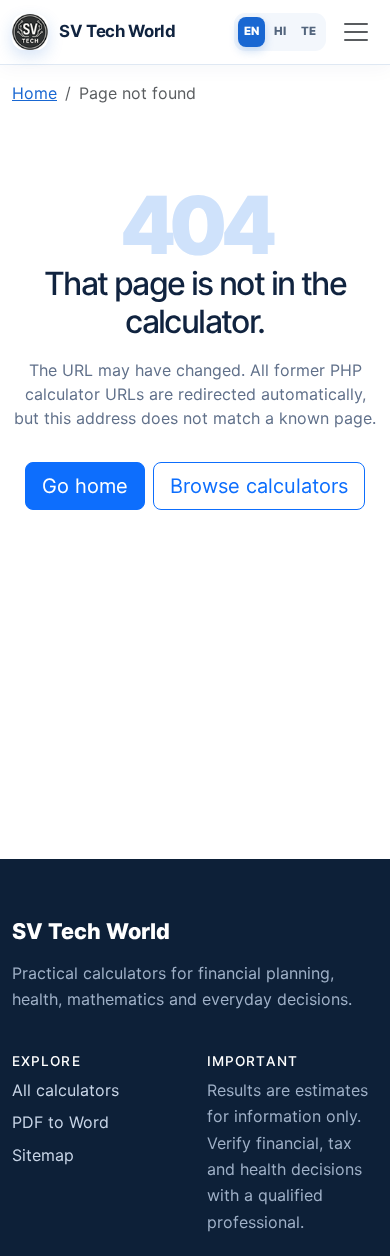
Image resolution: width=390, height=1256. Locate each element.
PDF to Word (60, 1122)
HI (280, 31)
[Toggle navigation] (356, 32)
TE (308, 31)
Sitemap (43, 1155)
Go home (85, 486)
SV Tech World (91, 931)
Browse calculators (259, 486)
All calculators (65, 1090)
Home (34, 93)
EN (251, 31)
